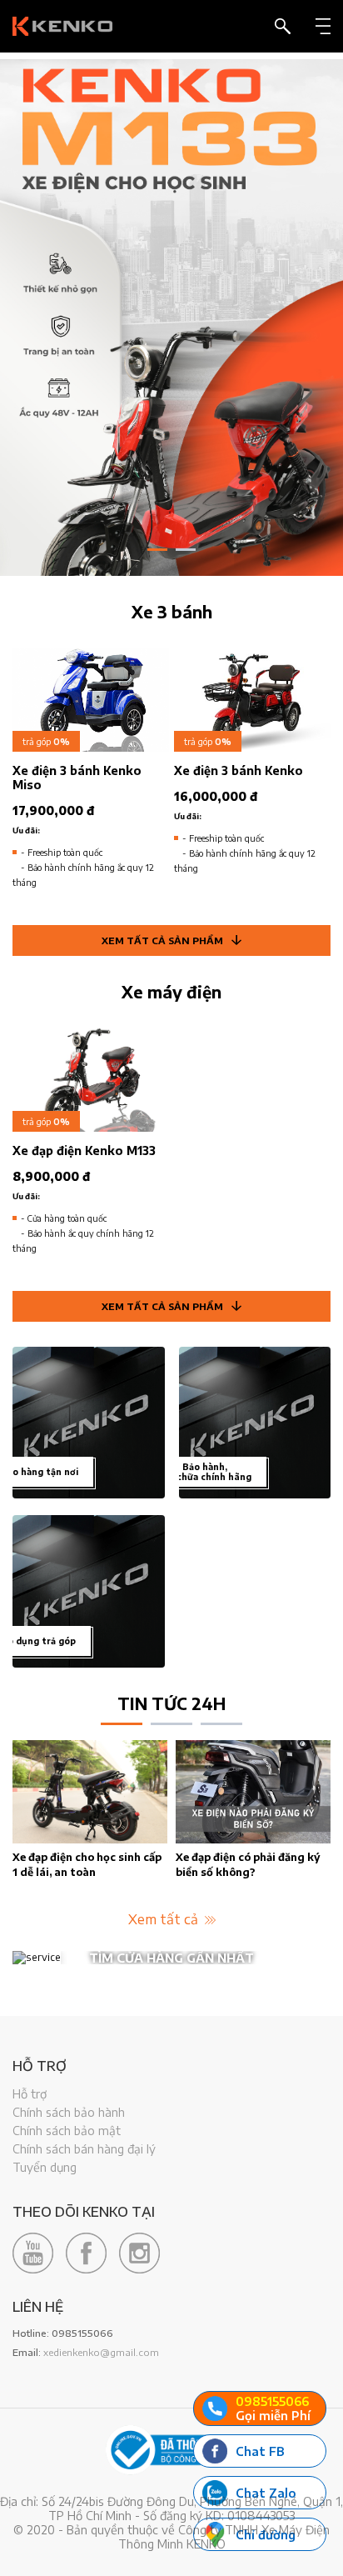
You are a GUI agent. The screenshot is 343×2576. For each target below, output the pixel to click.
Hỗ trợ (30, 2094)
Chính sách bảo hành (69, 2112)
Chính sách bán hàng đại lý (84, 2149)
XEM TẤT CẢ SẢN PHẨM (162, 940)
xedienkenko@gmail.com (101, 2352)
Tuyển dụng (45, 2167)
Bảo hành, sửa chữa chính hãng (205, 1472)
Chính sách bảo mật (67, 2131)
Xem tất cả (165, 1919)
